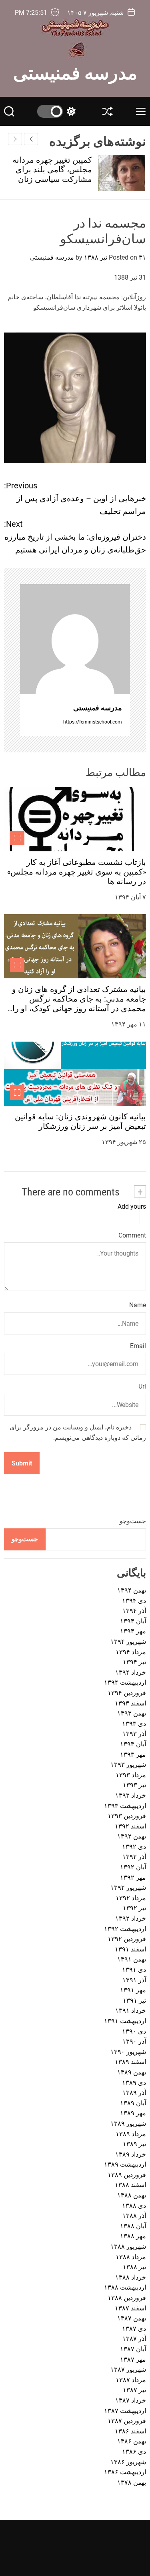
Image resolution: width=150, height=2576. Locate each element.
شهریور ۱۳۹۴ (128, 1642)
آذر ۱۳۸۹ (134, 2093)
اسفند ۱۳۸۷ (130, 2308)
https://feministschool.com (93, 722)
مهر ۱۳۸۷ (133, 2359)
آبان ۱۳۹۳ (133, 1744)
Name (138, 1305)
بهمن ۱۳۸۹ (132, 2072)
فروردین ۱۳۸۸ (127, 2298)
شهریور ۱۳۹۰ (128, 2052)
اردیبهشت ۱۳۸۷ (125, 2411)
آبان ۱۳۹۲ (133, 1867)
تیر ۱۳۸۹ (134, 2144)
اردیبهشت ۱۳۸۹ (125, 2164)
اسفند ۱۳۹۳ (130, 1703)
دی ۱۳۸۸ (134, 2206)
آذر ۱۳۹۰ (134, 2041)
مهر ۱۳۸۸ (133, 2236)
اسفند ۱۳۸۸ (130, 2185)
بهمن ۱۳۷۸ (132, 2482)
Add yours (132, 1206)
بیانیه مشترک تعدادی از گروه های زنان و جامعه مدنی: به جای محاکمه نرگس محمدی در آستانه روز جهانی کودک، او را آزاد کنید (79, 1004)
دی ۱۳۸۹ (134, 2083)
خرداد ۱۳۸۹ (131, 2154)
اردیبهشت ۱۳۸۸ (125, 2287)
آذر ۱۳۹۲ (134, 1857)
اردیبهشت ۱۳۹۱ (125, 2021)
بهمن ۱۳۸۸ (132, 2195)
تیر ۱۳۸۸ (134, 2267)
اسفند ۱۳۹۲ (130, 1826)
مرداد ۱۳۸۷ (131, 2380)
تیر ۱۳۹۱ (134, 2001)
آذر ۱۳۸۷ (134, 2339)
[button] (15, 139)
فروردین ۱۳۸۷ (127, 2421)
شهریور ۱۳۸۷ (128, 2369)
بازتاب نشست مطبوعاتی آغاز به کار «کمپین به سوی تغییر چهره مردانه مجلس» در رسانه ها (77, 872)
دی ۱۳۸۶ (134, 2452)
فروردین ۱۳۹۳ (127, 1816)
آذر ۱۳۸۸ (134, 2216)
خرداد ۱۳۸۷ (131, 2400)
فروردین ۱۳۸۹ (127, 2175)
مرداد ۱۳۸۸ (131, 2257)
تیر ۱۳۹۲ (134, 1908)
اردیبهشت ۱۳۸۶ (125, 2472)
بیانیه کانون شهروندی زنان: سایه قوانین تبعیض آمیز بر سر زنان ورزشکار (80, 1121)
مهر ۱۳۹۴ (133, 1631)
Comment (132, 1235)
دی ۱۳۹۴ (134, 1601)
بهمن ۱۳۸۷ (132, 2318)
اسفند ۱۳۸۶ (130, 2431)
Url (142, 1386)
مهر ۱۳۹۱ (133, 1990)
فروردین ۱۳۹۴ (127, 1693)
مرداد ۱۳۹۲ (131, 1898)
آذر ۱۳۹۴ (134, 1611)
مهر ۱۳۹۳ (133, 1755)
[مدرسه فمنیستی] (75, 639)
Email (138, 1346)
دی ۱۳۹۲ (134, 1847)
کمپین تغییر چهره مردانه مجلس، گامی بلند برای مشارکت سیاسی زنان (53, 169)
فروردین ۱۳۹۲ (127, 1939)
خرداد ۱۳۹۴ (131, 1672)
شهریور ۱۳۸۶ (128, 2462)
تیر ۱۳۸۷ (134, 2390)
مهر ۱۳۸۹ (133, 2113)
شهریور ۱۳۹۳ (128, 1765)
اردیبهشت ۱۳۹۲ (125, 1929)
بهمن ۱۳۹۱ (132, 1959)
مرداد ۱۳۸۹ (131, 2134)
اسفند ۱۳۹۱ (130, 1949)
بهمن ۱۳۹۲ (132, 1836)
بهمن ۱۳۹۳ (132, 1713)
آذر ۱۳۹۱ (134, 1980)
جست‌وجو (133, 1521)
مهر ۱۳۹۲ (133, 1878)
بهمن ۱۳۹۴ (132, 1590)
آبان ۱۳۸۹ (133, 2103)
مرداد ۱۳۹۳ (131, 1775)
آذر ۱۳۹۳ (134, 1734)
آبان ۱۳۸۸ (133, 2226)
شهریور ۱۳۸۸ (128, 2246)
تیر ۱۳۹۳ (134, 1785)
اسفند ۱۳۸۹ (130, 2062)
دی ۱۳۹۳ (134, 1724)
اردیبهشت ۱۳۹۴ (125, 1682)
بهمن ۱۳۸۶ (132, 2441)
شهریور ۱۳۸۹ (128, 2123)
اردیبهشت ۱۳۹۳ (125, 1806)
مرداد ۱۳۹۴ (131, 1652)
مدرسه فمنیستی (75, 72)
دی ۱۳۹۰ (134, 2031)
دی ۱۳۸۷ (134, 2329)
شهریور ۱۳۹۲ (128, 1888)
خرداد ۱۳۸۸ (131, 2277)
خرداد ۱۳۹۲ (131, 1918)
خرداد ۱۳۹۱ (131, 2011)
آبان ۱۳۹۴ (133, 1621)
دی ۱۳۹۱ (134, 1970)
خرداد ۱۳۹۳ (131, 1795)
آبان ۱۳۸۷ (133, 2349)
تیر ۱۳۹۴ (134, 1662)
